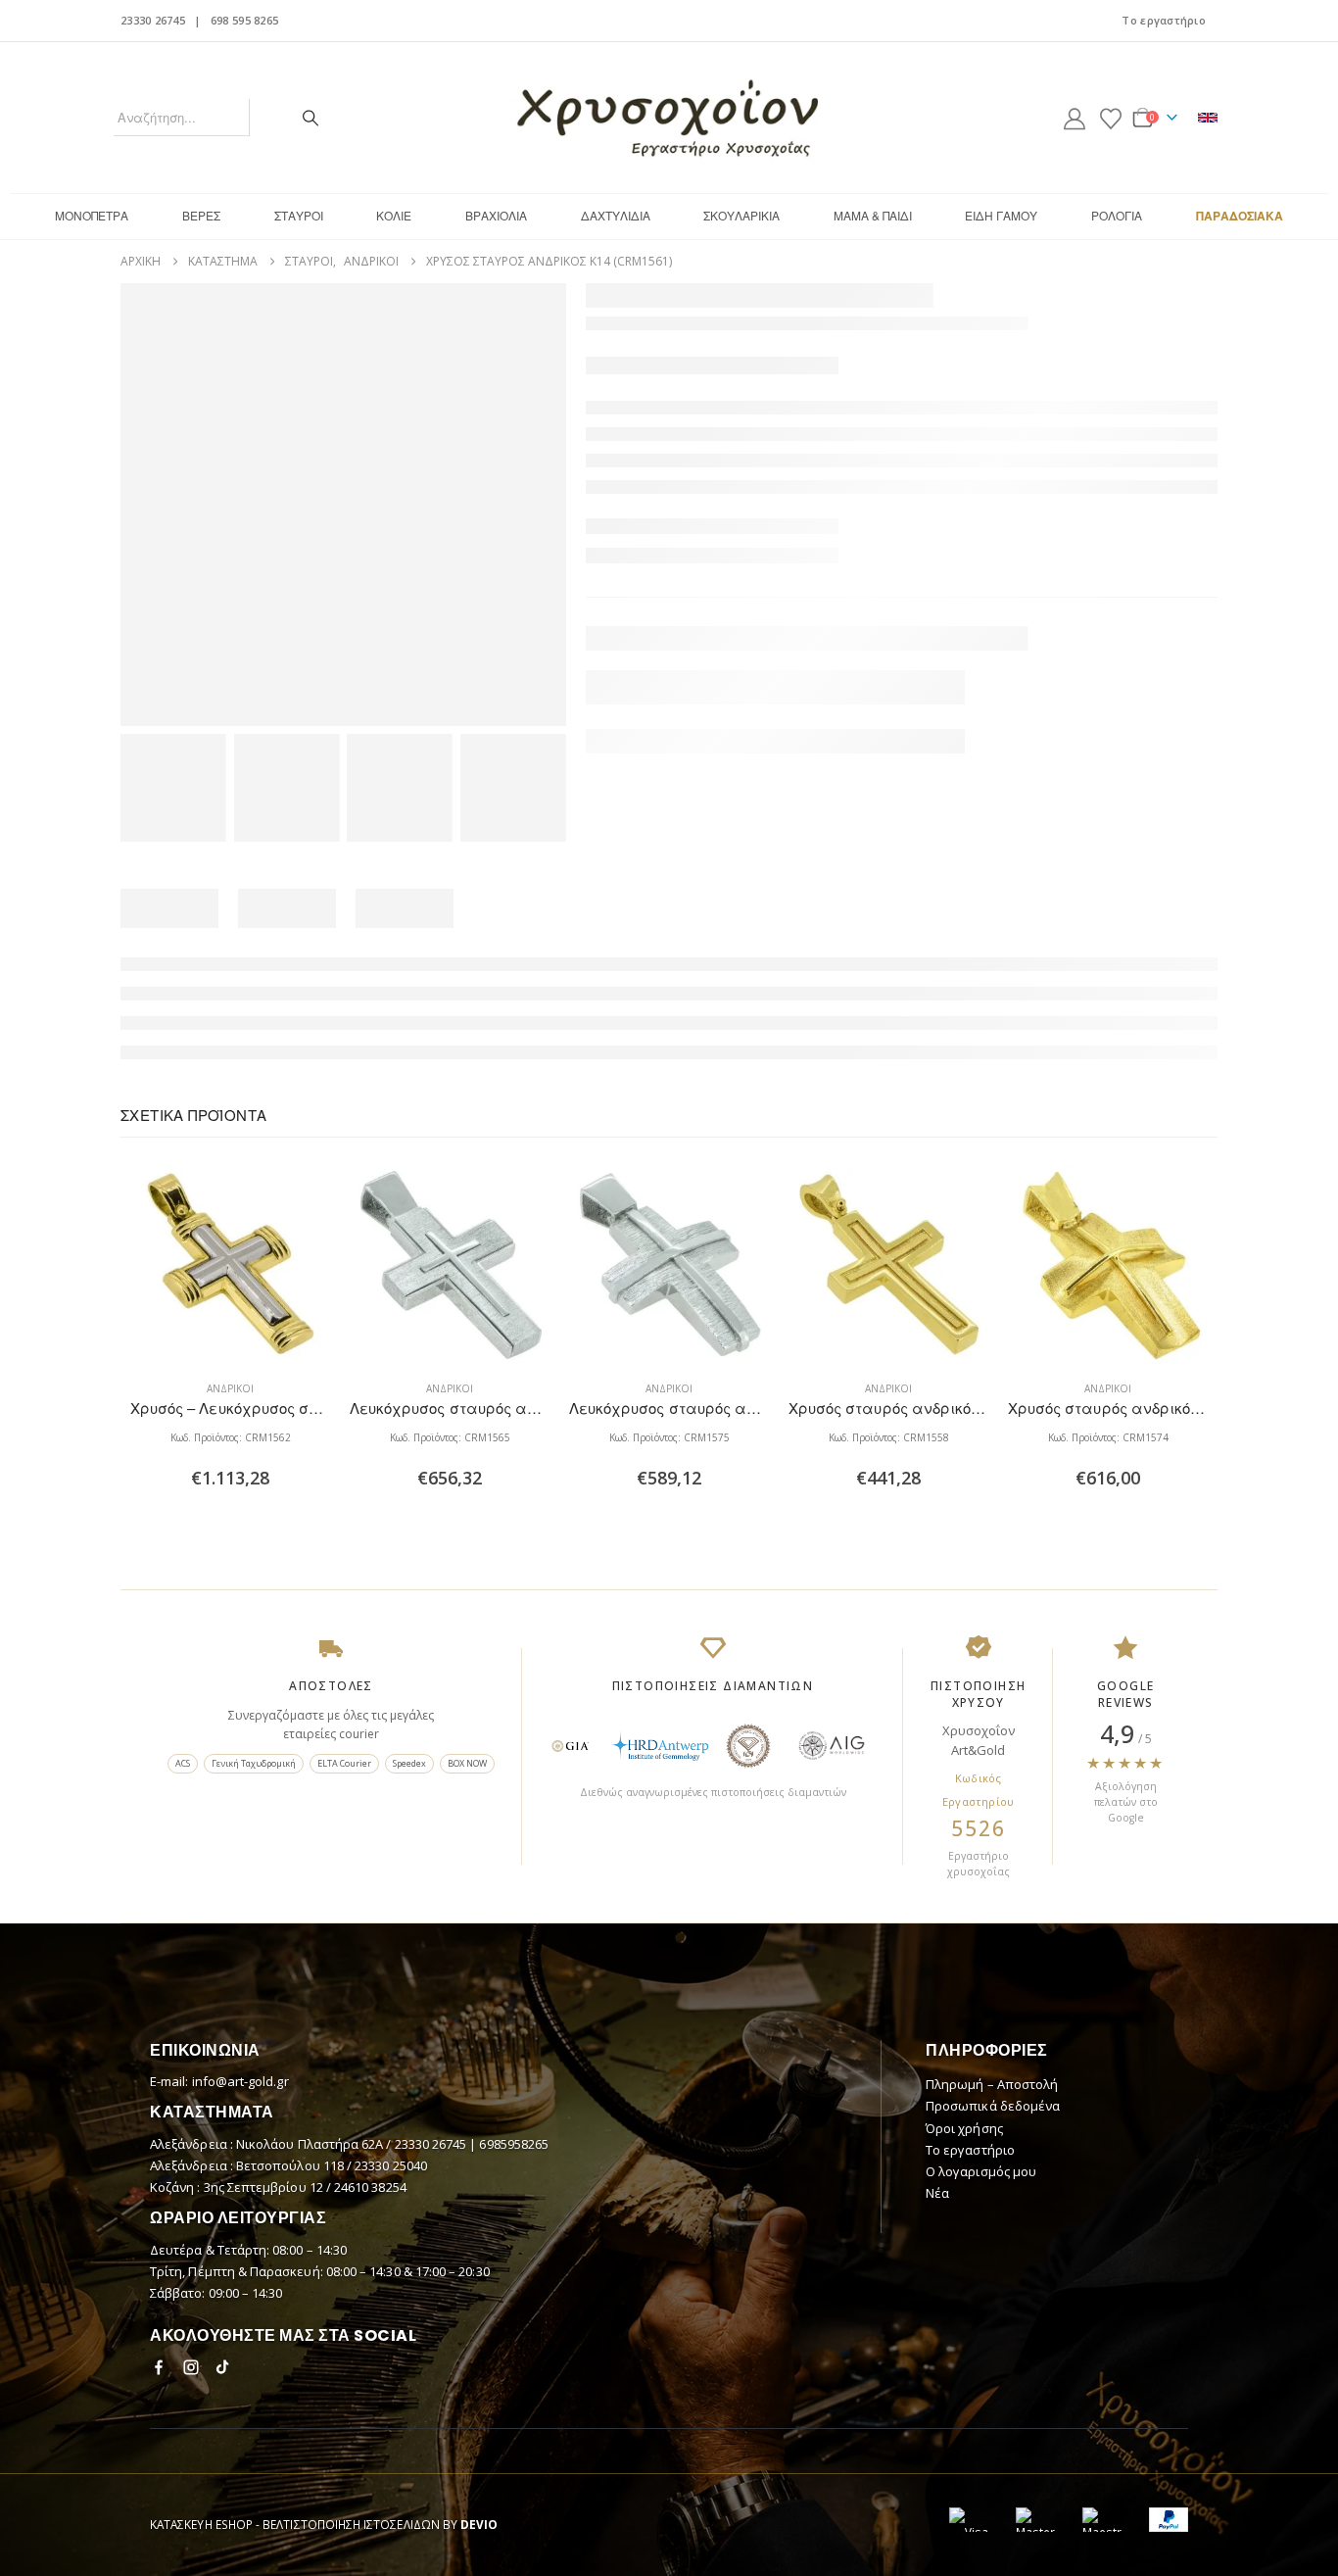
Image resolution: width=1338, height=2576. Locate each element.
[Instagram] (191, 2367)
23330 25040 (391, 2165)
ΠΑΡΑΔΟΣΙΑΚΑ (1240, 216)
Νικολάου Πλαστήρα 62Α (311, 2144)
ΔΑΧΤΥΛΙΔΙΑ (616, 215)
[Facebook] (159, 2367)
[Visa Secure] (969, 2520)
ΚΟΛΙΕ (394, 215)
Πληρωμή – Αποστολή (992, 2084)
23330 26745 (153, 20)
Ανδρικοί (230, 1388)
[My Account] (1075, 118)
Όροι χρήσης (964, 2128)
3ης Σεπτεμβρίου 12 (265, 2187)
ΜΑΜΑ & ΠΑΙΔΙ (873, 215)
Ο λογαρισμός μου (981, 2171)
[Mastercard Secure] (1035, 2520)
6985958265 (514, 2144)
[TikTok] (223, 2367)
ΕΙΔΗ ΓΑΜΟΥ (1001, 215)
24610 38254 (370, 2187)
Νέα (937, 2193)
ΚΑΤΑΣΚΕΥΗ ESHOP (201, 2524)
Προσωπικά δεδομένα (993, 2106)
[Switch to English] (1208, 118)
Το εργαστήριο (1164, 20)
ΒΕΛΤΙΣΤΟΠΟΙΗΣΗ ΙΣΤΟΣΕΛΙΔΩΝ (351, 2524)
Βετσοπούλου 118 (291, 2165)
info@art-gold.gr (240, 2081)
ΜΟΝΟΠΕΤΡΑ (92, 215)
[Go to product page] (230, 1265)
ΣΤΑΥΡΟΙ (299, 215)
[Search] (311, 118)
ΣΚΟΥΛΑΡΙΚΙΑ (741, 215)
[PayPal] (1169, 2520)
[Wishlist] (1111, 118)
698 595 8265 (244, 20)
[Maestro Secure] (1102, 2520)
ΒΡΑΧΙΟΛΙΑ (496, 215)
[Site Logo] (669, 118)
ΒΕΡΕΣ (201, 215)
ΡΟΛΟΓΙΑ (1117, 215)
